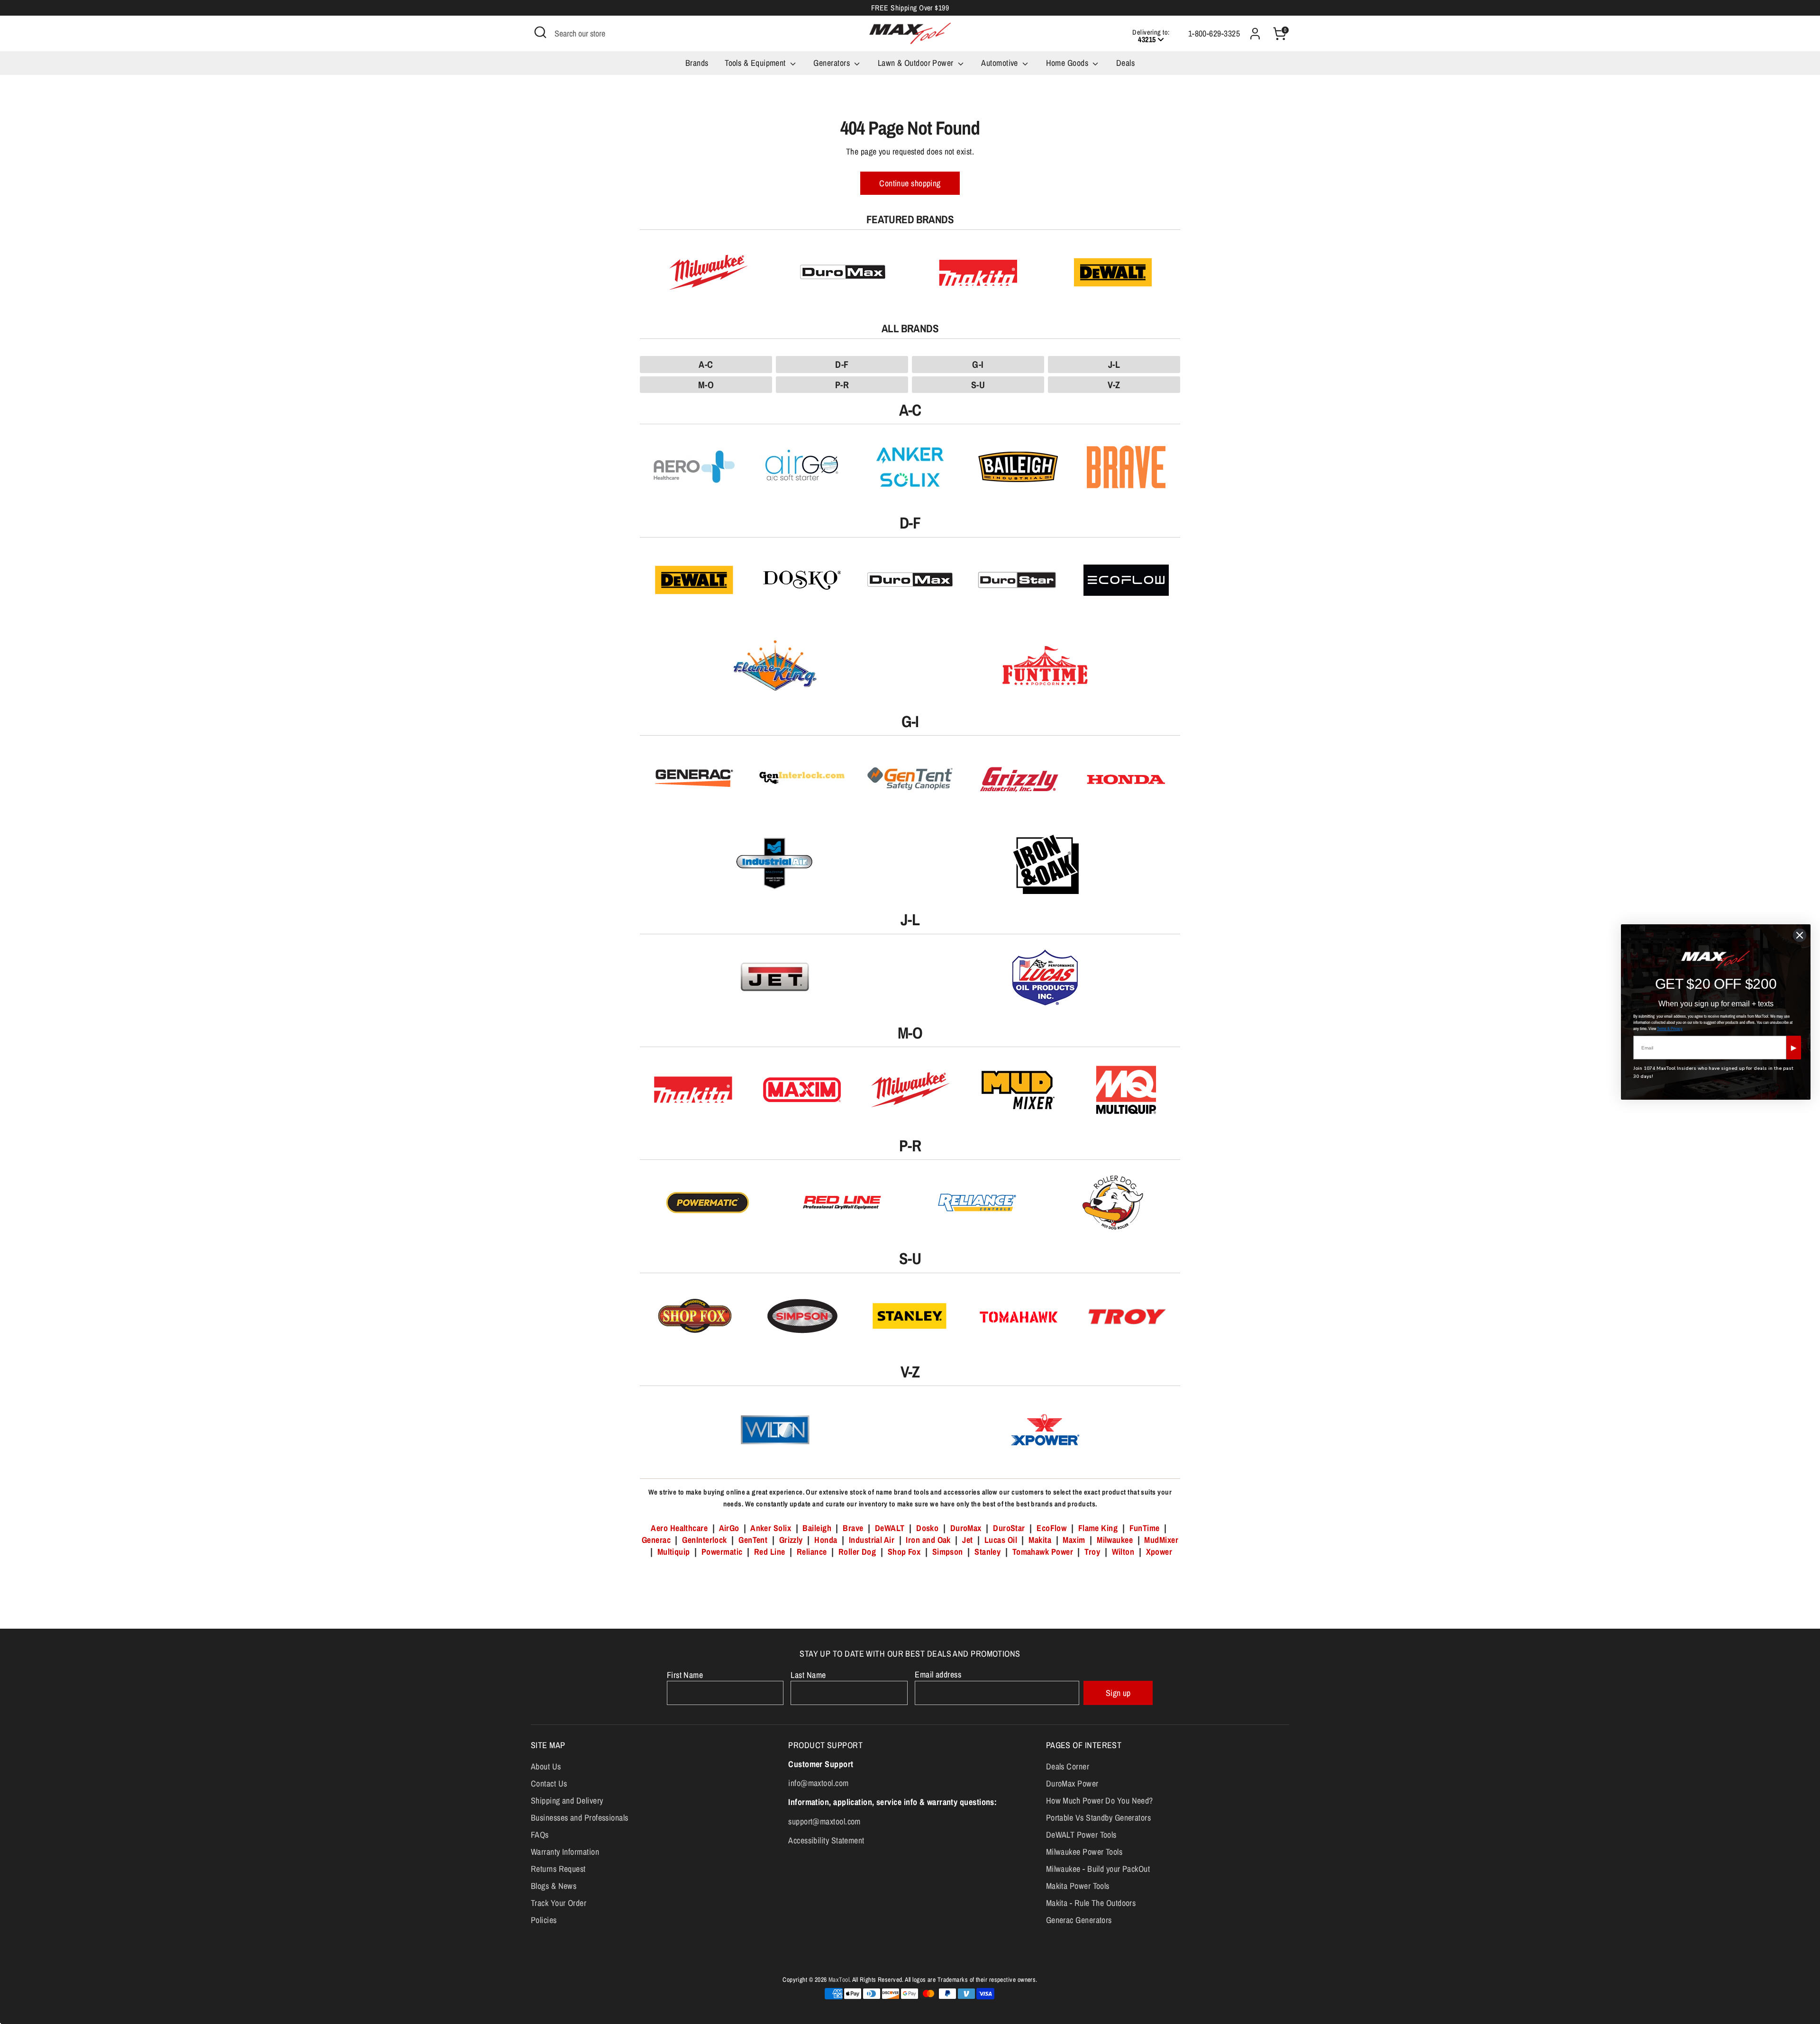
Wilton (1123, 1552)
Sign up (1118, 1693)
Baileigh (817, 1528)
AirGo (729, 1528)
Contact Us (549, 1783)
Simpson (948, 1552)
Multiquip (674, 1552)
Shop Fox (904, 1552)
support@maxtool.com (824, 1821)
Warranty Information (565, 1852)
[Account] (1255, 34)
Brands (697, 63)
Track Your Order (559, 1903)
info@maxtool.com (818, 1783)
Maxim (1074, 1540)
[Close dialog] (1800, 935)
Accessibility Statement (826, 1840)
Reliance (812, 1552)
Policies (544, 1920)
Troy (1092, 1552)
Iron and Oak (929, 1540)
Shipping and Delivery (567, 1801)
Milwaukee (1115, 1540)
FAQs (540, 1835)
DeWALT (890, 1528)
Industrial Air (872, 1540)
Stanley (987, 1552)
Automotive (1001, 63)
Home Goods (1068, 63)
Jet (967, 1540)
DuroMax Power (1072, 1783)
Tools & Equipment (756, 63)
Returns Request (558, 1869)
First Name (685, 1675)
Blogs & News (554, 1886)
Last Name (808, 1675)
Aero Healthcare (679, 1528)
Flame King (1098, 1528)
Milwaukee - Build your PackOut (1098, 1869)
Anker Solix (771, 1528)
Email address (938, 1674)
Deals (1125, 63)
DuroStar (1009, 1528)
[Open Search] (540, 32)
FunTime (1145, 1528)
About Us (546, 1766)
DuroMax (966, 1528)
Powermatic (722, 1552)
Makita (1040, 1540)
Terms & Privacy (1670, 1029)
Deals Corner (1068, 1766)
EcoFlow (1051, 1528)
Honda (826, 1540)
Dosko (927, 1528)
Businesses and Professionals (580, 1818)
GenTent (754, 1540)
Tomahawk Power (1043, 1552)
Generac (656, 1540)
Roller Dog (857, 1552)
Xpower (1159, 1552)
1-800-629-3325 (1214, 33)
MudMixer (1161, 1540)
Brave (853, 1528)
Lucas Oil (1001, 1540)
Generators (833, 63)
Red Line (770, 1552)
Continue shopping (910, 183)
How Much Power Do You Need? (1100, 1801)
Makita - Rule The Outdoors (1091, 1903)
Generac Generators (1079, 1920)
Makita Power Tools (1078, 1886)
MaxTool (839, 1979)
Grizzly (791, 1540)
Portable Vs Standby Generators (1099, 1818)
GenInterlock (704, 1540)
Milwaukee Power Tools (1084, 1852)
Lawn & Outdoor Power (917, 63)
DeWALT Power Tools (1081, 1835)
